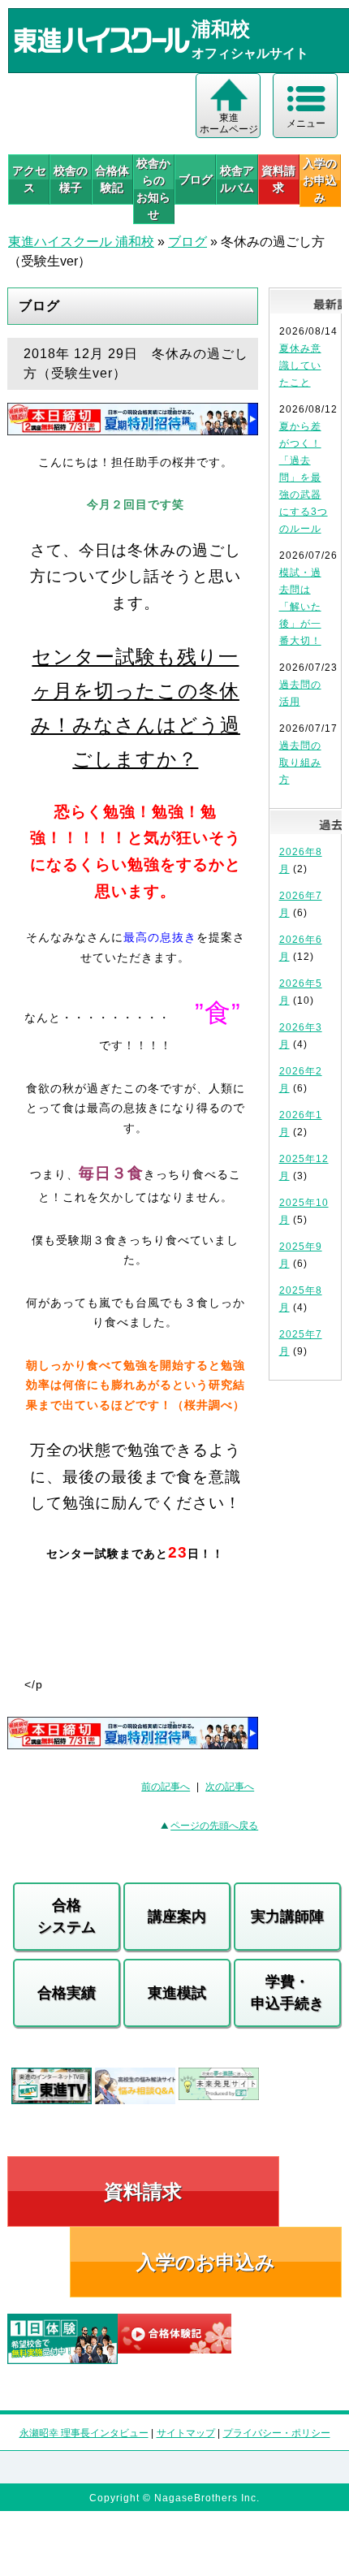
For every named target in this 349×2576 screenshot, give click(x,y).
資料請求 (278, 179)
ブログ (196, 179)
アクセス (29, 179)
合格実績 (67, 1993)
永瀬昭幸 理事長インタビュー (84, 2433)
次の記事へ (230, 1787)
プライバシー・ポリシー (277, 2433)
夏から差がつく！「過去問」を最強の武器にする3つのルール (304, 478)
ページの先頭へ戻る (214, 1826)
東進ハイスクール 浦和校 (81, 242)
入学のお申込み (206, 2262)
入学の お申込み (320, 180)
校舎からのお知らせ (153, 189)
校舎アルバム (237, 179)
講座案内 (177, 1917)
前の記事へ (166, 1787)
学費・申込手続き (287, 1993)
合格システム (67, 1916)
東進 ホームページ (229, 123)
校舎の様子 (71, 179)
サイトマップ (186, 2433)
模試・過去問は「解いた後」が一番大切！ (300, 607)
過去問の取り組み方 (300, 763)
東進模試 (177, 1993)
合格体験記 (112, 179)
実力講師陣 (287, 1917)
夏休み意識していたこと (300, 365)
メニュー (306, 123)
